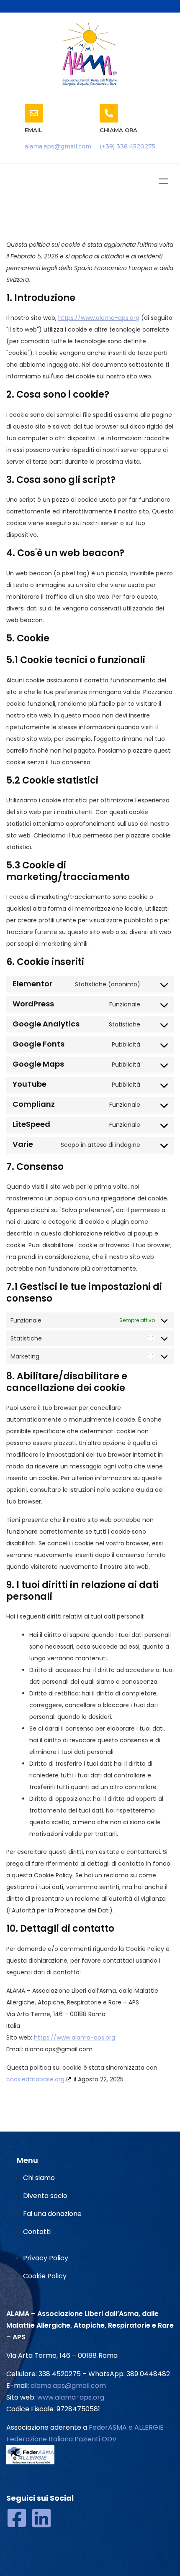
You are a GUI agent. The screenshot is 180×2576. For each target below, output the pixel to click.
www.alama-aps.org (71, 2397)
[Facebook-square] (17, 2518)
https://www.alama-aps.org (99, 318)
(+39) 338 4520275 (127, 146)
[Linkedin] (41, 2518)
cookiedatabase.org (35, 2079)
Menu (163, 181)
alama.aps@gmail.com (58, 146)
